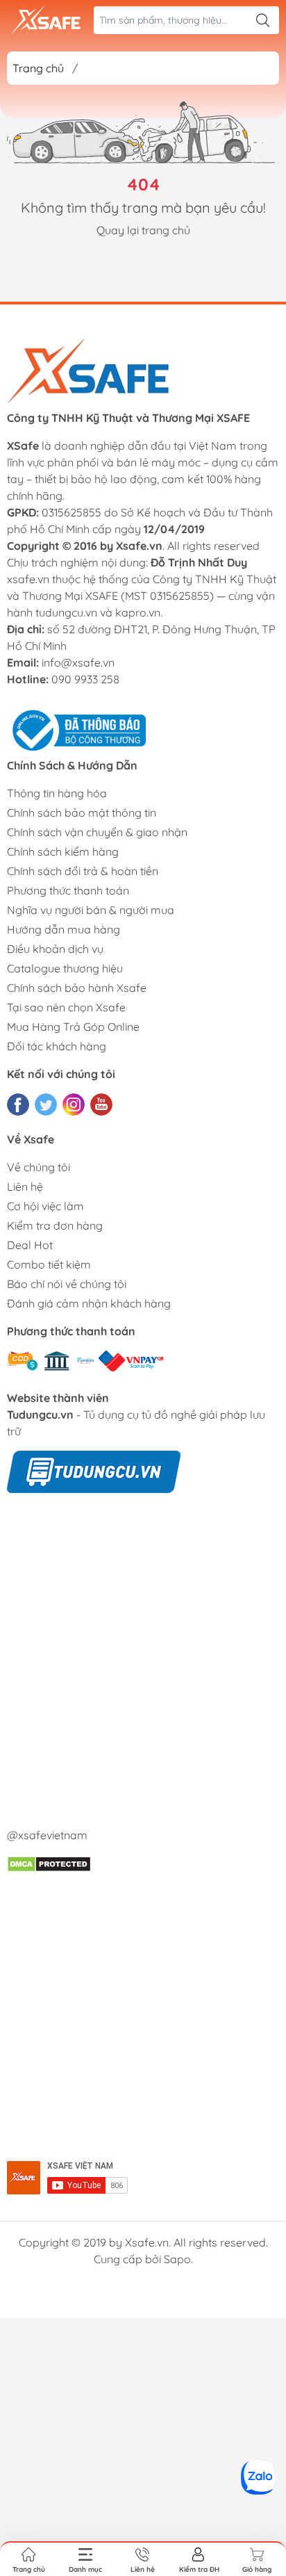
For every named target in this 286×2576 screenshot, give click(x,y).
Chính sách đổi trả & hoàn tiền (83, 871)
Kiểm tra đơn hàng (55, 1225)
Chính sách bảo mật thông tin (82, 813)
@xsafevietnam (47, 1835)
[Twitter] (46, 1104)
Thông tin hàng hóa (57, 793)
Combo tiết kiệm (49, 1264)
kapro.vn (138, 612)
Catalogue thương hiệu (65, 968)
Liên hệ (25, 1187)
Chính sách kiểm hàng (63, 851)
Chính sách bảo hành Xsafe (77, 988)
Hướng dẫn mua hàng (64, 929)
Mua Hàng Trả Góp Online (73, 1027)
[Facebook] (18, 1104)
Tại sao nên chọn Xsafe (66, 1007)
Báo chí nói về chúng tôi (67, 1284)
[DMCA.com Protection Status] (49, 1863)
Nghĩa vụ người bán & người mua (91, 910)
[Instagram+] (74, 1104)
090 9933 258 (85, 679)
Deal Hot (30, 1245)
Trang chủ (38, 68)
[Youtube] (101, 1104)
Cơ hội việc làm (45, 1206)
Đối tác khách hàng (57, 1046)
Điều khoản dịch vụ (55, 949)
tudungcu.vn (66, 612)
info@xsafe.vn (78, 662)
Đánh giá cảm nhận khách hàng (89, 1303)
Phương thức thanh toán (68, 890)
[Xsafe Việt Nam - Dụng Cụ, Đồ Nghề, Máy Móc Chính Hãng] (46, 20)
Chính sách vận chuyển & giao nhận (97, 832)
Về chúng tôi (39, 1167)
